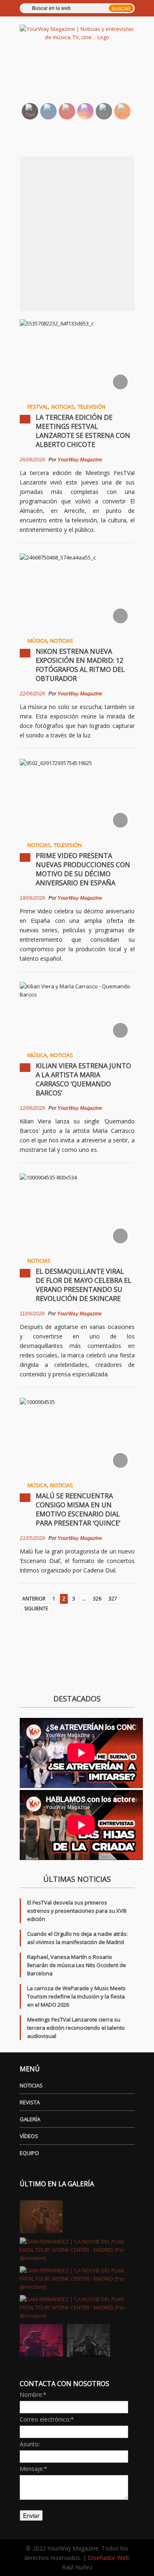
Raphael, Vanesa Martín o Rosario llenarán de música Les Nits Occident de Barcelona (77, 1965)
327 (113, 1599)
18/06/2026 (32, 898)
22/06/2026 (32, 694)
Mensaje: (33, 2469)
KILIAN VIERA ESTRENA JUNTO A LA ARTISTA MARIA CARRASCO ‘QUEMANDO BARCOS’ (83, 1079)
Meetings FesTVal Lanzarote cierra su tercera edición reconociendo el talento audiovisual (76, 2028)
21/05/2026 (32, 1538)
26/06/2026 (32, 460)
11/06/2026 (32, 1314)
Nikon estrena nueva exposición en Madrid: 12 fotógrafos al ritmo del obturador (80, 665)
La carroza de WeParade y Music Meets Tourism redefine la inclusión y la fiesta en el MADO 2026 (76, 1996)
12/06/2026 (32, 1108)
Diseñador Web (108, 2558)
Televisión (92, 407)
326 (97, 1599)
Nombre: (33, 2395)
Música (37, 641)
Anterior (34, 1599)
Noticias (63, 407)
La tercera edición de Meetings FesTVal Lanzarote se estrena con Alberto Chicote (83, 431)
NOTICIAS (31, 2085)
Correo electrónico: (47, 2419)
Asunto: (30, 2444)
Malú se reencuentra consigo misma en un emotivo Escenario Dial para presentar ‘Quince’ (78, 1509)
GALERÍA (30, 2119)
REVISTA (30, 2102)
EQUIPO (29, 2153)
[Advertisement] (87, 76)
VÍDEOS (29, 2136)
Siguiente (36, 1609)
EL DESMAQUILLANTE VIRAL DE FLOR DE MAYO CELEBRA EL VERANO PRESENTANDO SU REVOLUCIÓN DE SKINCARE (84, 1285)
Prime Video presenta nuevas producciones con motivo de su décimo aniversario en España (83, 869)
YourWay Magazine (80, 460)
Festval (38, 407)
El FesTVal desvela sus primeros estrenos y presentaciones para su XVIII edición (77, 1911)
